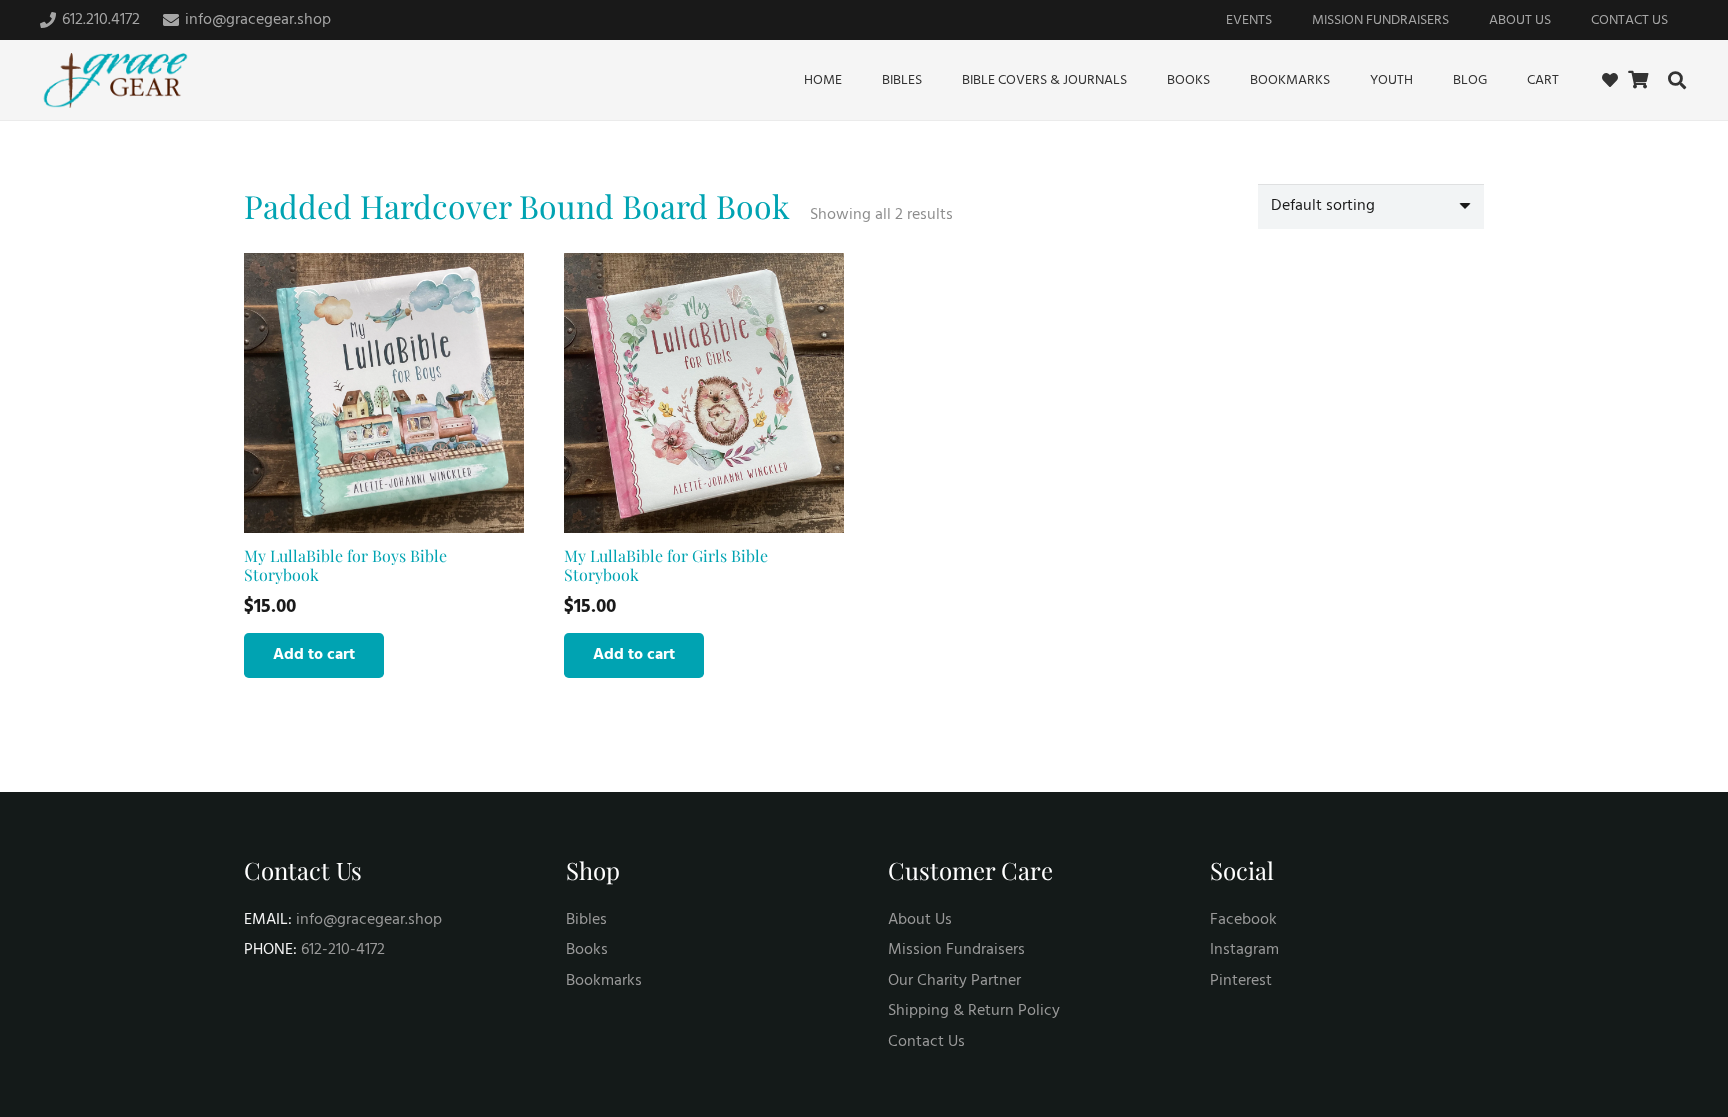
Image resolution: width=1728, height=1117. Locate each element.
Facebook (1243, 920)
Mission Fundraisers (956, 950)
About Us (920, 920)
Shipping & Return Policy (974, 1011)
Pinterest (1241, 981)
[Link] (1610, 80)
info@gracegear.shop (369, 920)
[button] (1677, 80)
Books (587, 950)
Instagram (1244, 950)
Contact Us (926, 1042)
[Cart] (1638, 80)
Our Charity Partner (954, 981)
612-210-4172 (343, 950)
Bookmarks (604, 981)
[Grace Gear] (115, 80)
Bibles (586, 920)
